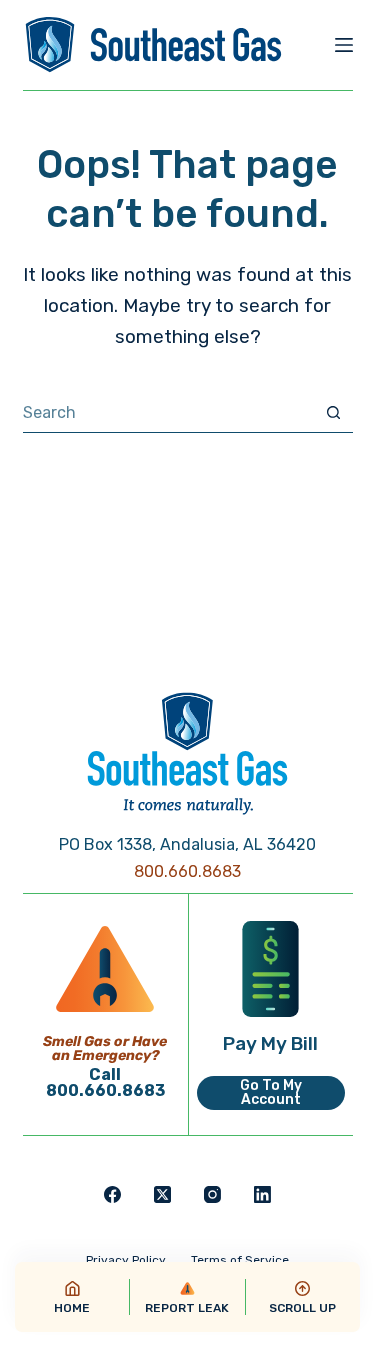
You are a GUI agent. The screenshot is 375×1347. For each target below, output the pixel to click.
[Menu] (344, 45)
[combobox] (168, 412)
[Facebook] (112, 1194)
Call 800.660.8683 (105, 1082)
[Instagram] (212, 1194)
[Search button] (333, 412)
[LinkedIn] (262, 1194)
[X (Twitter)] (162, 1194)
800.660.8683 (187, 871)
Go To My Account (271, 1092)
